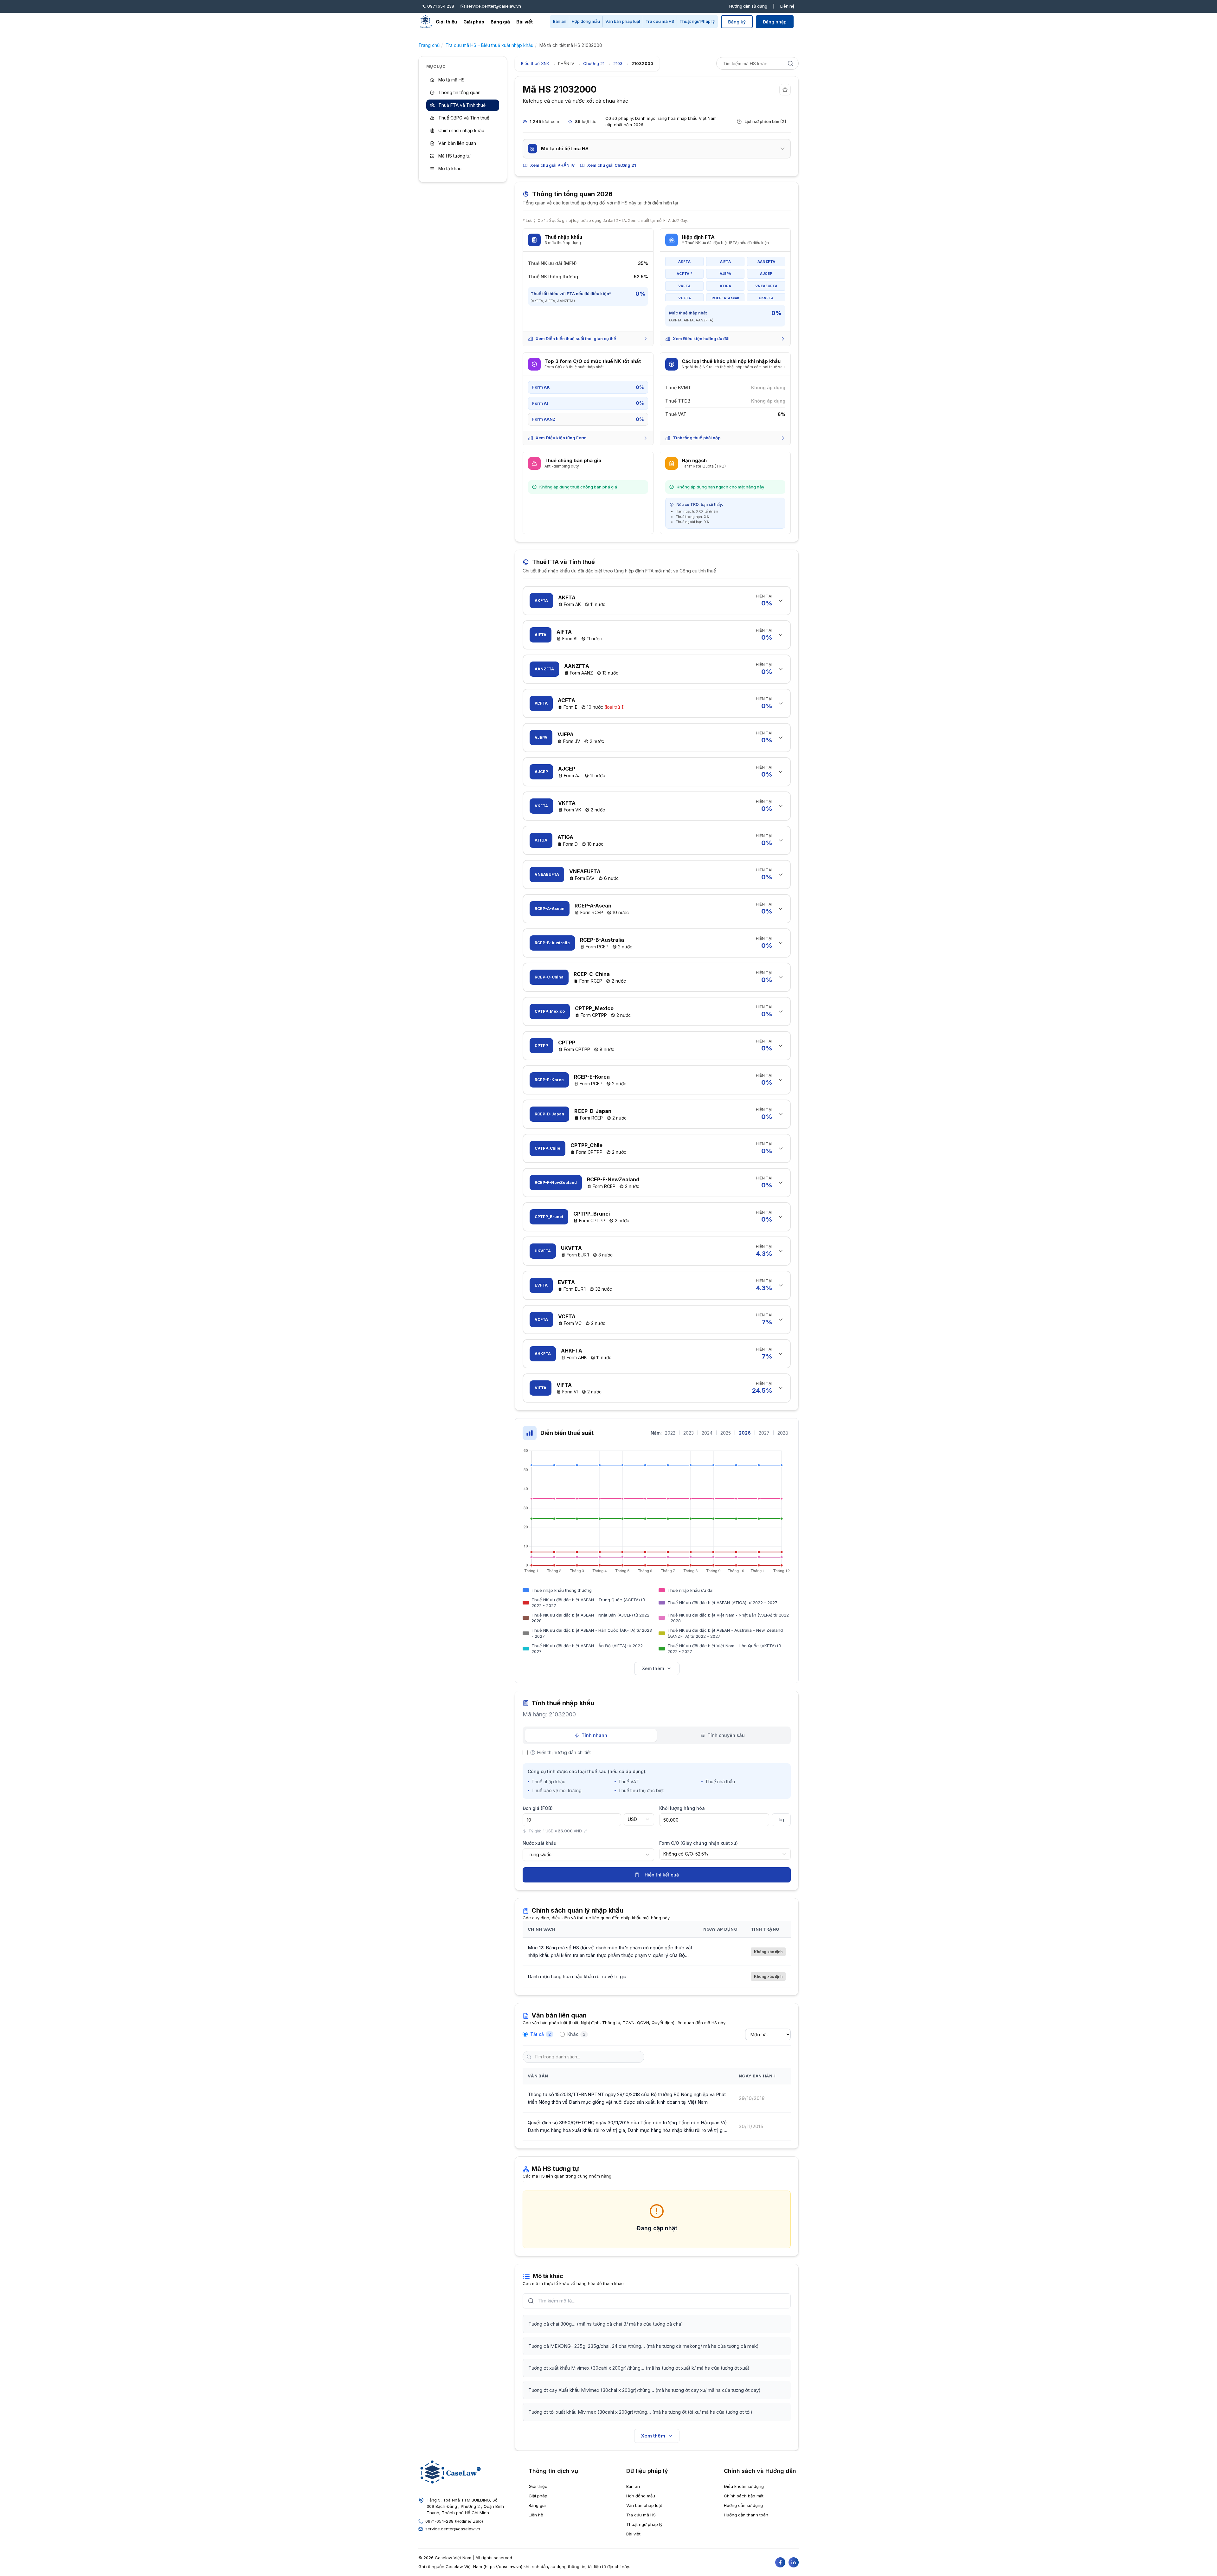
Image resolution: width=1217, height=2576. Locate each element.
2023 (689, 1433)
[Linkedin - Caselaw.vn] (794, 2562)
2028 (783, 1433)
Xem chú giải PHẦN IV (552, 165)
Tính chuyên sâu (726, 1735)
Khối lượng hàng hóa (682, 1808)
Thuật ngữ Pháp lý (697, 21)
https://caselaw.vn (503, 2566)
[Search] (790, 63)
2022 (670, 1433)
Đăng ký (737, 22)
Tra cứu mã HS (660, 21)
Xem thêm (653, 1668)
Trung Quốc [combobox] (539, 1854)
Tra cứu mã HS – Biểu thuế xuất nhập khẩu (489, 45)
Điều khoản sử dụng (744, 2486)
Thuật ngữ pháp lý (644, 2524)
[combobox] (639, 1819)
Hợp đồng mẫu (586, 21)
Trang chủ (429, 45)
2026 (745, 1433)
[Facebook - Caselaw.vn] (780, 2562)
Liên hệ (787, 6)
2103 (618, 63)
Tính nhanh (594, 1735)
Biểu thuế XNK (535, 63)
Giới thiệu (446, 22)
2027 (764, 1433)
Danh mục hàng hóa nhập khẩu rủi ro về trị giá (577, 1976)
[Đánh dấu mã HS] (785, 90)
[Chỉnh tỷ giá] (586, 1831)
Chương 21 (594, 63)
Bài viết (525, 22)
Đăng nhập (775, 22)
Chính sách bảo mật (744, 2496)
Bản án (560, 21)
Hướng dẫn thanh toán (746, 2515)
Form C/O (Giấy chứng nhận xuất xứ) (699, 1843)
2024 (707, 1433)
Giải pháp (474, 22)
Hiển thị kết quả (662, 1875)
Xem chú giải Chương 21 (612, 165)
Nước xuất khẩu (540, 1843)
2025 (726, 1433)
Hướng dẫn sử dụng (748, 6)
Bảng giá (500, 22)
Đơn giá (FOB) (538, 1808)
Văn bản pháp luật (623, 21)
